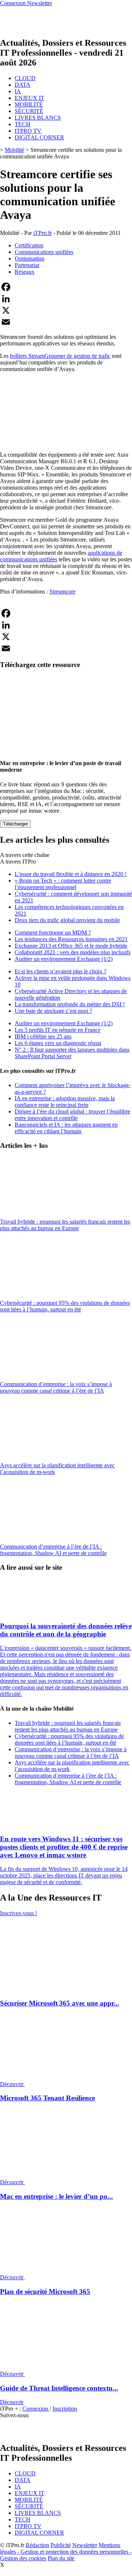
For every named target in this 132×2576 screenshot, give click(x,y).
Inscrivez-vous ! (19, 1913)
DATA (23, 85)
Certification (29, 245)
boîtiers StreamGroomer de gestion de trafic (60, 356)
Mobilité (14, 150)
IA (18, 91)
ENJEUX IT (30, 98)
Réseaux (25, 272)
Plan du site (61, 2558)
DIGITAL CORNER (39, 137)
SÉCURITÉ (29, 111)
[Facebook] (66, 287)
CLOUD (25, 78)
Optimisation (30, 259)
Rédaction (37, 2545)
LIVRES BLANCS (38, 118)
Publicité (61, 2545)
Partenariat (27, 265)
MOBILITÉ (29, 104)
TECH (23, 124)
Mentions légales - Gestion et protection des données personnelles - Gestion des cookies (66, 2552)
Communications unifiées (44, 252)
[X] (66, 310)
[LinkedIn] (66, 299)
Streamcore (63, 591)
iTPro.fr (43, 233)
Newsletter (85, 2545)
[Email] (66, 322)
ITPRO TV (28, 131)
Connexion (36, 2409)
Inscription (65, 2409)
